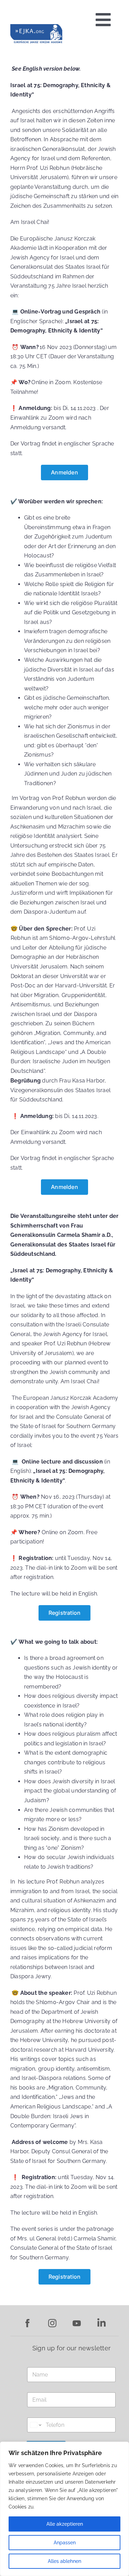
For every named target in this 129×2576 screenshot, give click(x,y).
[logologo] (36, 27)
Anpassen (65, 2543)
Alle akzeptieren (65, 2524)
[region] (64, 2509)
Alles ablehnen (64, 2561)
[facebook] (28, 2322)
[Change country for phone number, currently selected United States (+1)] (35, 2425)
